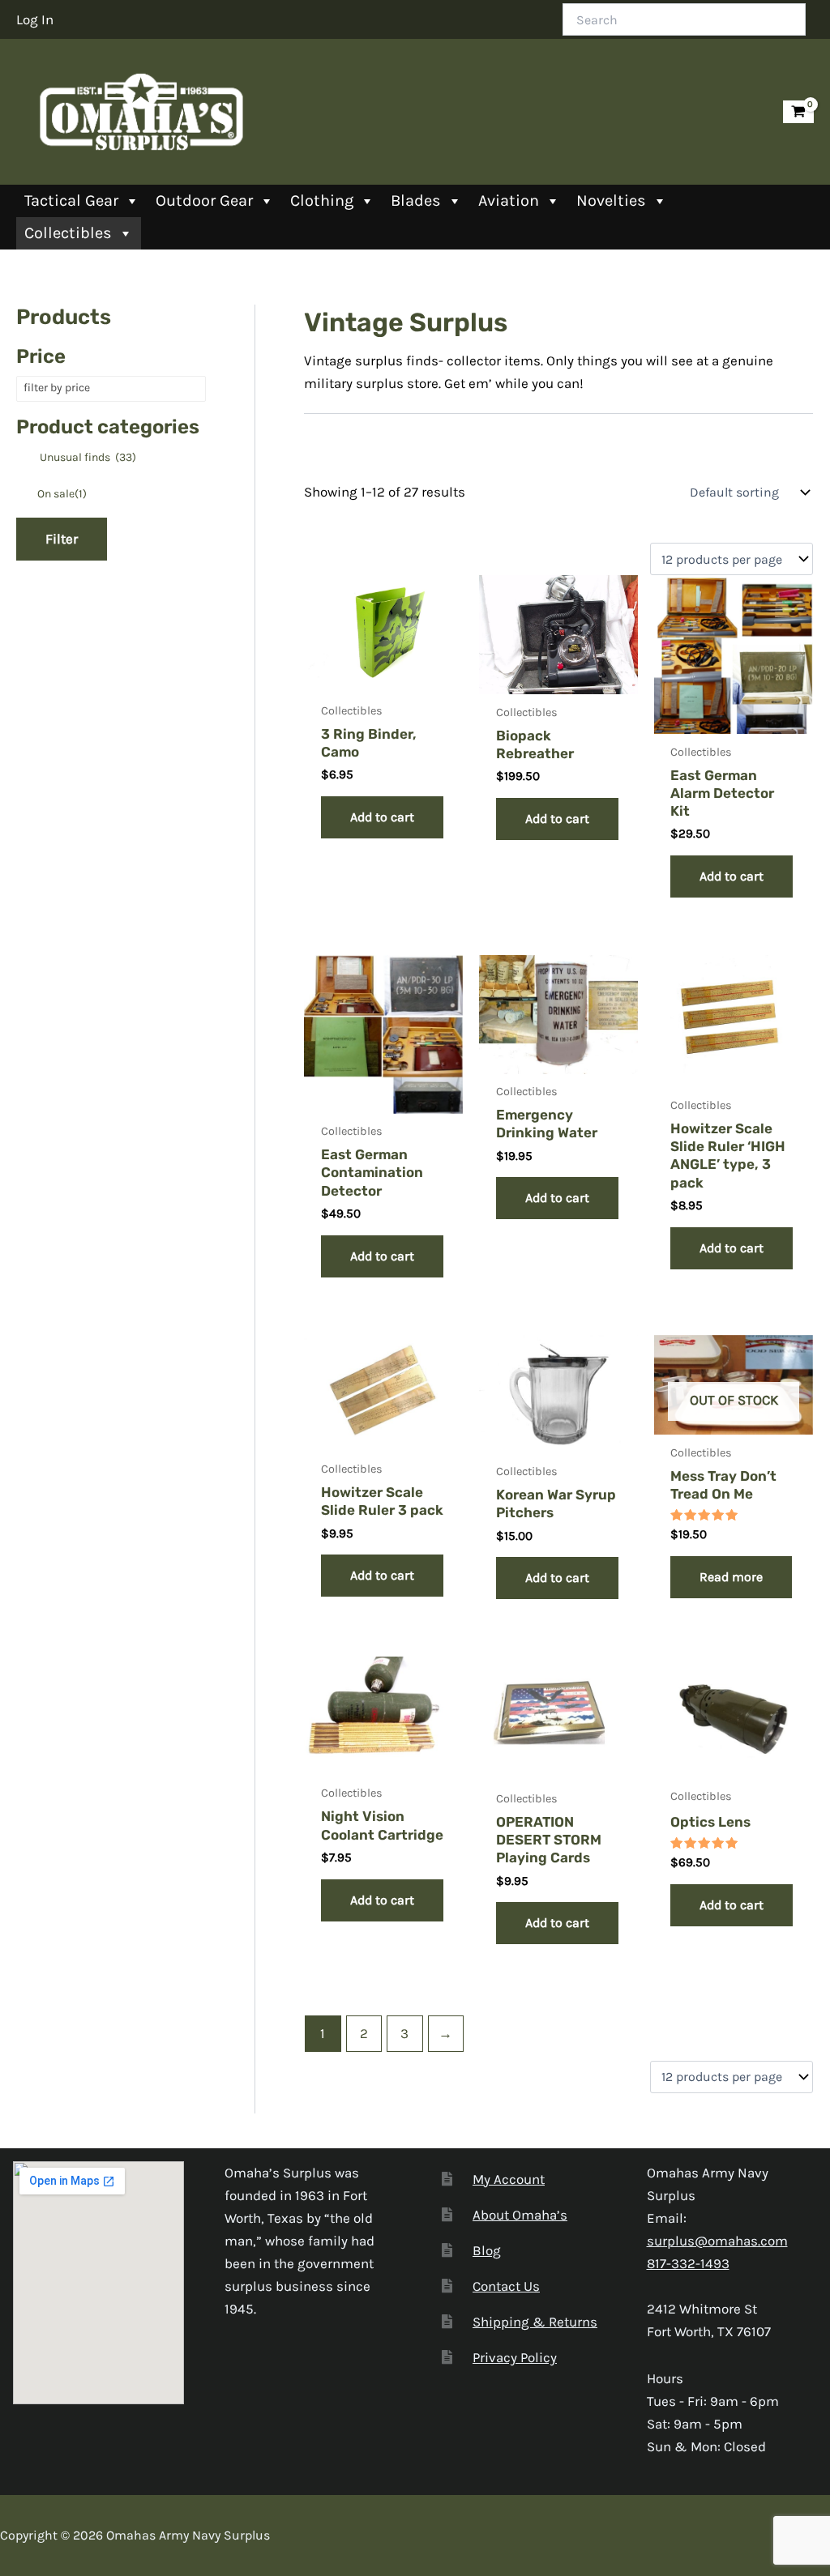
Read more (731, 1577)
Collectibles (68, 233)
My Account (509, 2179)
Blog (487, 2250)
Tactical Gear (71, 200)
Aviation (509, 200)
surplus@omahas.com (717, 2241)
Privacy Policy (515, 2357)
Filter (62, 539)
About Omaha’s (520, 2215)
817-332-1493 (688, 2263)
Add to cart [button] (382, 817)
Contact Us (506, 2286)
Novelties (611, 200)
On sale (62, 494)
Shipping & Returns (535, 2322)
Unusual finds (88, 457)
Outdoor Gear (204, 200)
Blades (416, 200)
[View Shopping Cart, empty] (798, 112)
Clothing (322, 200)
